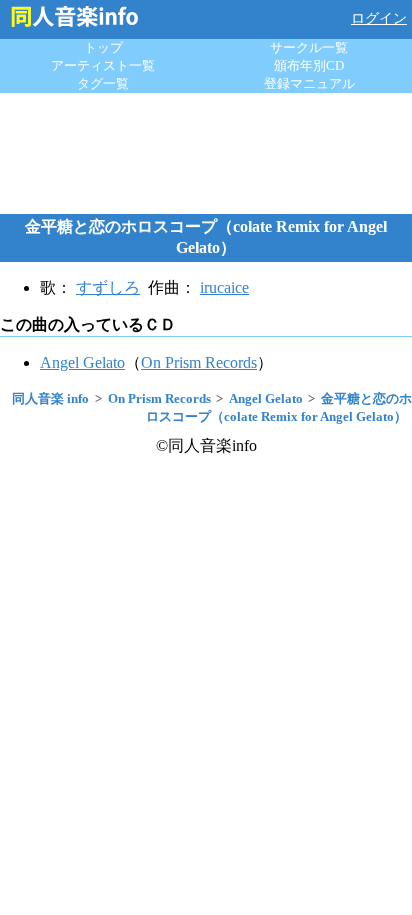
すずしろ (108, 287)
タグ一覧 (103, 83)
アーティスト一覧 (103, 65)
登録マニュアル (309, 83)
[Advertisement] (206, 153)
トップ (103, 47)
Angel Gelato (82, 362)
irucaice (224, 287)
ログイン (379, 18)
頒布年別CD (309, 65)
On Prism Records (199, 362)
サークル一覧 (309, 47)
